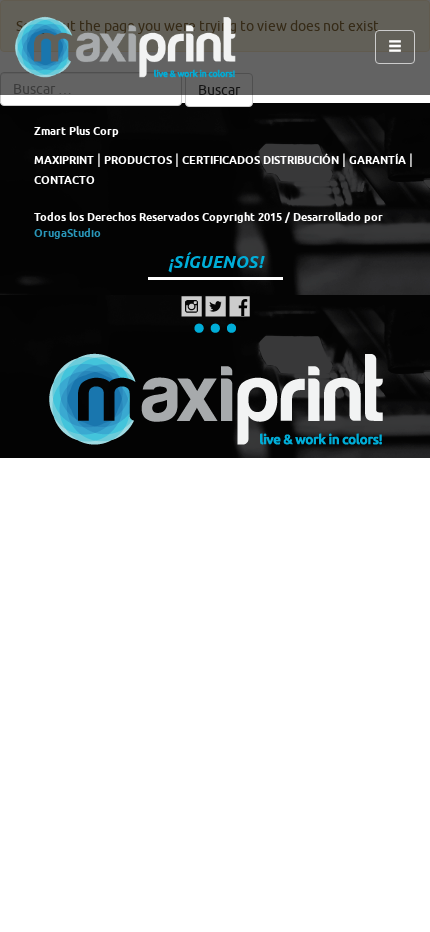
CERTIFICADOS (221, 160)
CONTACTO (64, 180)
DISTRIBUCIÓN (301, 160)
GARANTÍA (377, 160)
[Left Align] (395, 47)
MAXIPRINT (64, 160)
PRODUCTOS (138, 160)
